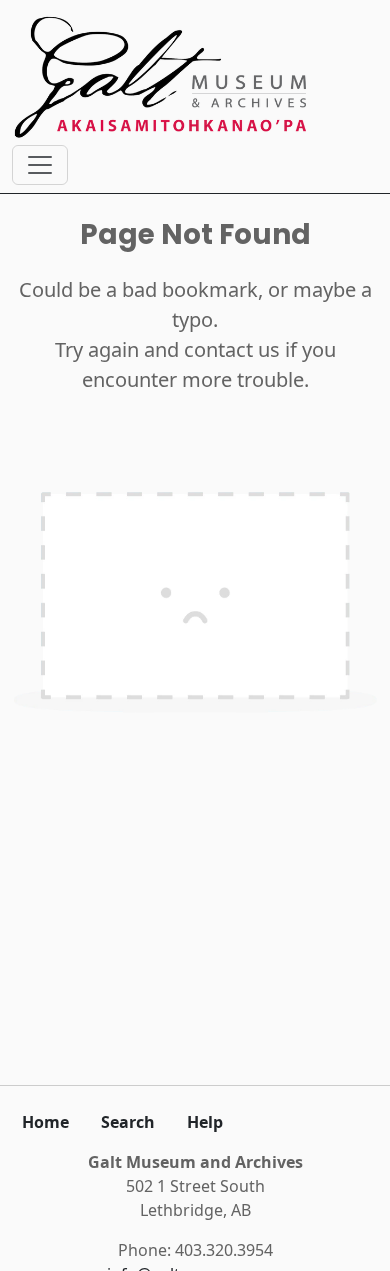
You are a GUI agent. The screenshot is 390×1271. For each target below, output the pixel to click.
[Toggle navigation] (40, 165)
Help (205, 1122)
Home (45, 1122)
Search (128, 1122)
